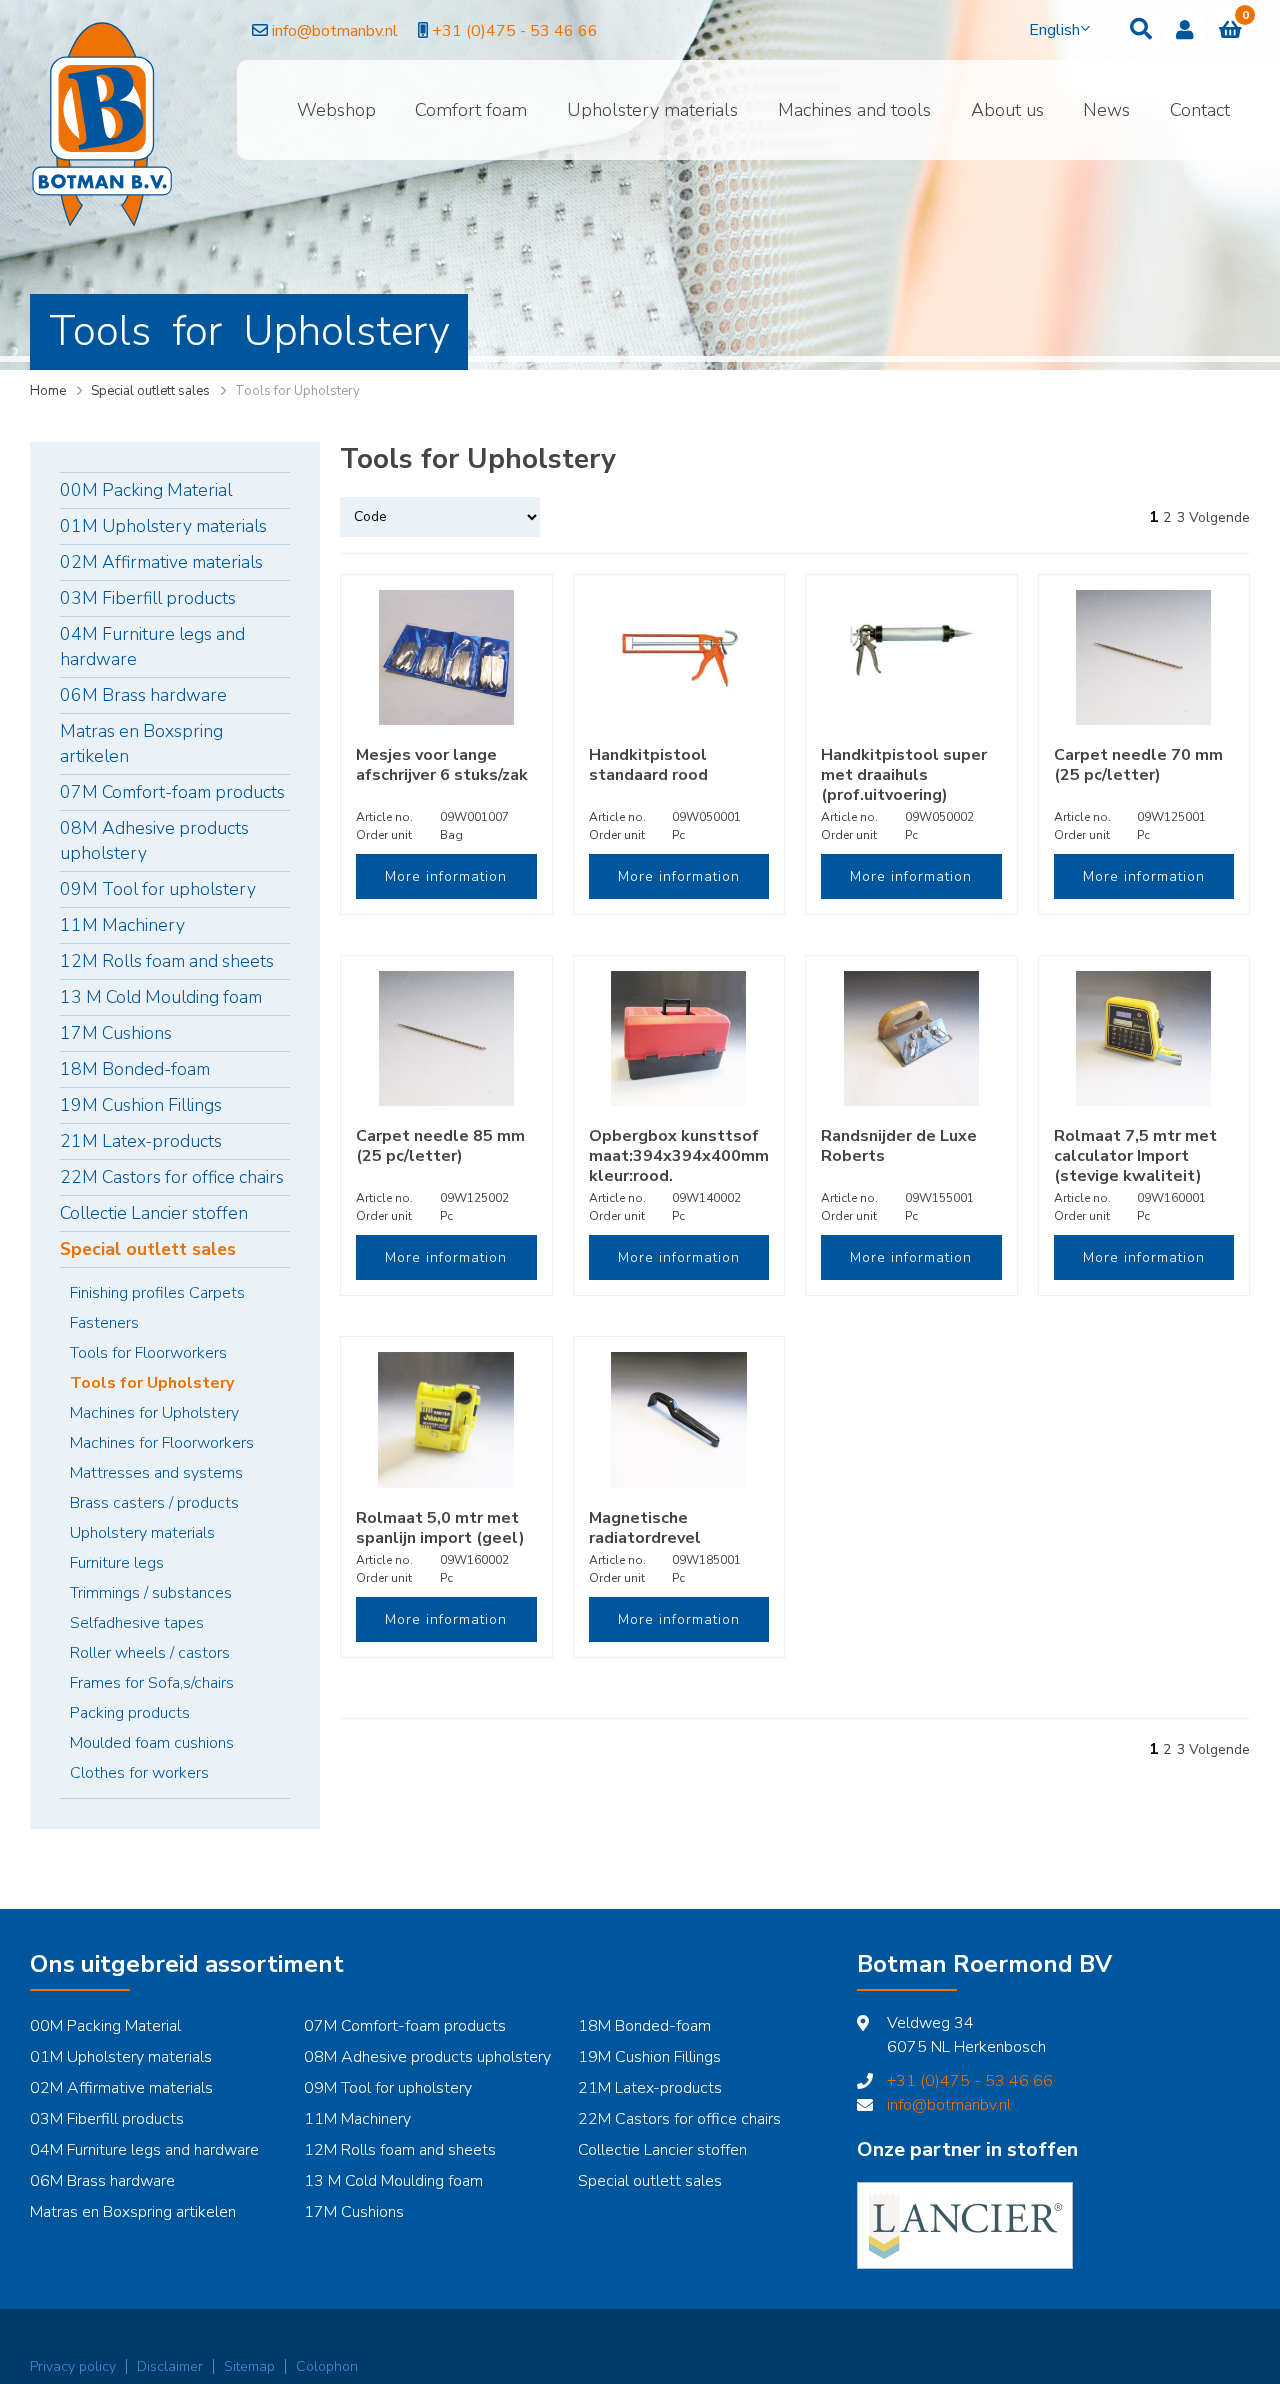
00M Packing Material (146, 490)
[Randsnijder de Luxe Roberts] (911, 1038)
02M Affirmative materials (161, 562)
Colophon (327, 2366)
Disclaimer (170, 2366)
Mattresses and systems (156, 1473)
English (1054, 30)
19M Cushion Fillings (141, 1105)
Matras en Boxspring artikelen (141, 743)
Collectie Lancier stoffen (154, 1213)
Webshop (336, 110)
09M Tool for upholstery (158, 889)
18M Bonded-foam (135, 1069)
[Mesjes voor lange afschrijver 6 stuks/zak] (446, 657)
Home (48, 391)
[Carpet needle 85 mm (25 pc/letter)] (446, 1038)
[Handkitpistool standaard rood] (679, 657)
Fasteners (104, 1323)
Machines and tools (854, 110)
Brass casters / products (154, 1503)
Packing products (130, 1713)
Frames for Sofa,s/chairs (152, 1683)
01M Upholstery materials (163, 526)
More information (446, 876)
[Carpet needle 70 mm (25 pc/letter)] (1144, 657)
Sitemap (249, 2366)
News (1106, 110)
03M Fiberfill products (148, 598)
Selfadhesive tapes (137, 1623)
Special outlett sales (150, 391)
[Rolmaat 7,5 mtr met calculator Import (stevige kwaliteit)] (1144, 1038)
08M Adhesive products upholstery (154, 840)
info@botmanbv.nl (333, 31)
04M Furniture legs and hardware (152, 646)
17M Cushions (116, 1033)
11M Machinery (122, 925)
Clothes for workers (139, 1773)
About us (1007, 110)
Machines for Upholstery (154, 1413)
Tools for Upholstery (152, 1383)
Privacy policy (73, 2366)
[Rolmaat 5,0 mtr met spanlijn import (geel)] (446, 1419)
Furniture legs (117, 1563)
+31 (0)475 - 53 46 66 (513, 31)
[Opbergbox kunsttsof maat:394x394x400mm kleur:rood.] (679, 1038)
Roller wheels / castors (150, 1653)
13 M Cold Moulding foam (161, 997)
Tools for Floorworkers (148, 1353)
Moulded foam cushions (152, 1743)
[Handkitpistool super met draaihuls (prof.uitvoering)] (911, 657)
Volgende (1219, 517)
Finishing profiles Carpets (157, 1293)
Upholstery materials (652, 110)
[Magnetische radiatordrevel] (679, 1419)
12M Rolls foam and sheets (167, 961)
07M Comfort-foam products (172, 792)
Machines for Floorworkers (162, 1443)
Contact (1200, 110)
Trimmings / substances (151, 1593)
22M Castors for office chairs (172, 1177)
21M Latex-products (141, 1141)
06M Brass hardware (143, 695)
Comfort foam (471, 110)
